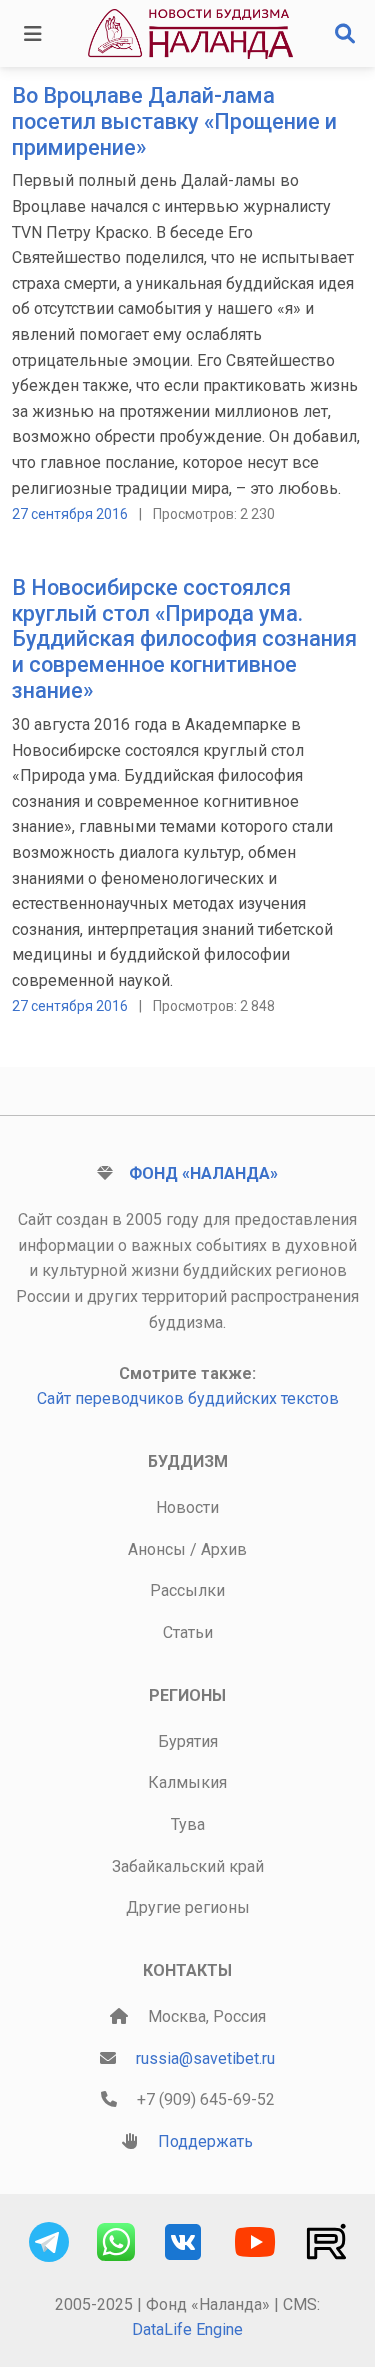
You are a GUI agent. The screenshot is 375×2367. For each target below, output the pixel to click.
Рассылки (187, 1590)
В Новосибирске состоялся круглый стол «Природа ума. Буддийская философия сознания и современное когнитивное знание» (184, 639)
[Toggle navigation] (33, 34)
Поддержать (205, 2141)
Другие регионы (188, 1907)
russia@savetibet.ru (205, 2058)
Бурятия (188, 1741)
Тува (188, 1824)
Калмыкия (187, 1782)
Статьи (188, 1632)
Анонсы (157, 1549)
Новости (187, 1507)
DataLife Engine (187, 2329)
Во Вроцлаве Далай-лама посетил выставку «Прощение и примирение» (174, 121)
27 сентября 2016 (70, 514)
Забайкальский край (188, 1866)
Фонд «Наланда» (203, 1173)
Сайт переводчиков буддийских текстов (188, 1398)
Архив (224, 1549)
